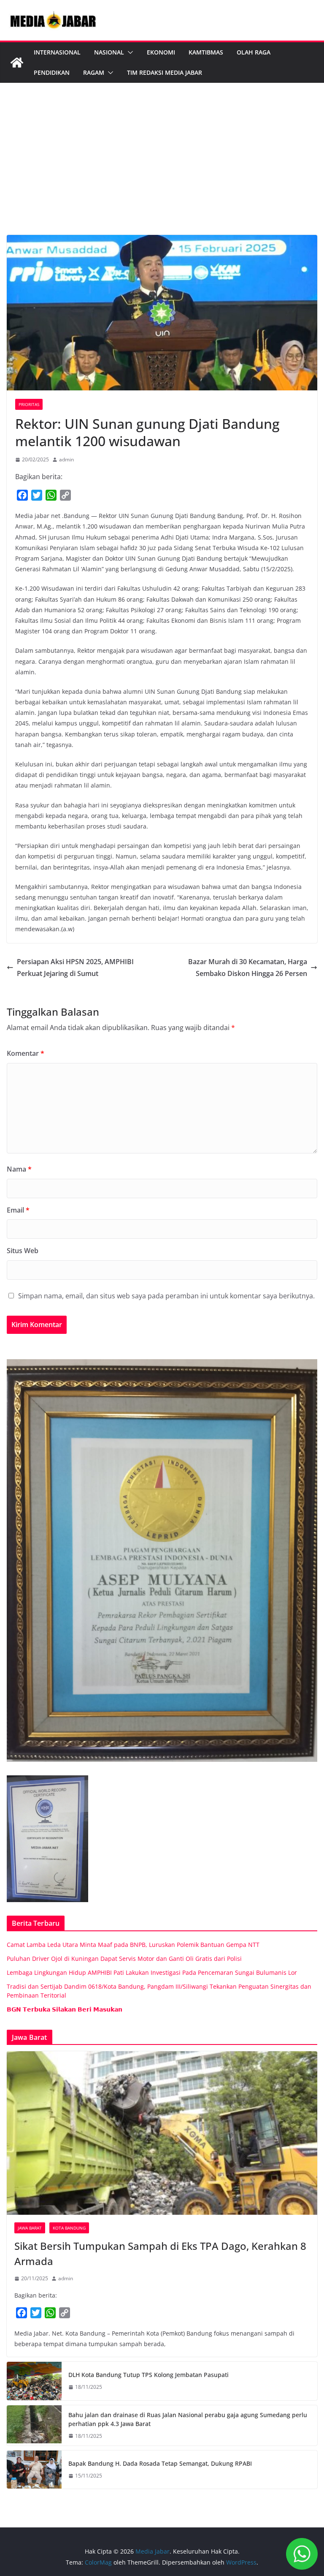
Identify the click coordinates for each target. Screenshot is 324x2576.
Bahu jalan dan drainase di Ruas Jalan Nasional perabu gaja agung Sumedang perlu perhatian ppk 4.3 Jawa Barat (188, 2419)
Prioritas (29, 404)
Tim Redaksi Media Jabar (165, 72)
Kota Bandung (69, 2228)
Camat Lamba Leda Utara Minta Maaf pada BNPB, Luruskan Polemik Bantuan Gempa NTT (133, 1945)
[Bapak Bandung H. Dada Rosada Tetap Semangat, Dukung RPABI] (34, 2470)
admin (66, 459)
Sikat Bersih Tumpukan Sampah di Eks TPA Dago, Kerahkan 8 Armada (160, 2253)
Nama (19, 1169)
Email (18, 1210)
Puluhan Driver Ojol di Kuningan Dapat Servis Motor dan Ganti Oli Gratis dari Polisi (124, 1959)
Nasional (109, 52)
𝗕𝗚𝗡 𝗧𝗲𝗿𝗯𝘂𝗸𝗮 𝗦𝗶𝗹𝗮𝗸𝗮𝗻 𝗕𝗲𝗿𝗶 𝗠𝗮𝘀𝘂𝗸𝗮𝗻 (65, 2009)
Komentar (26, 1053)
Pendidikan (52, 72)
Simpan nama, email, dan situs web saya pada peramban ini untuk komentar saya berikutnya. (166, 1296)
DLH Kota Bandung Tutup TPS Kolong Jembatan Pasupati (148, 2375)
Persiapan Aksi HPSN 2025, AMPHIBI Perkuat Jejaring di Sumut (75, 968)
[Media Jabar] (17, 63)
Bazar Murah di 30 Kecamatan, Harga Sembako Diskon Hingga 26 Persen (248, 968)
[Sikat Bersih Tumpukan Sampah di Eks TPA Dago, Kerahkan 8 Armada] (162, 2133)
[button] (129, 52)
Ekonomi (161, 52)
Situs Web (23, 1251)
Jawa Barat (30, 2228)
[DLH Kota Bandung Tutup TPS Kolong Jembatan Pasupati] (34, 2381)
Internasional (57, 52)
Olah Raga (254, 52)
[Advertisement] (162, 172)
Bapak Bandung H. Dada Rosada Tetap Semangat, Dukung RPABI (160, 2463)
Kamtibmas (206, 52)
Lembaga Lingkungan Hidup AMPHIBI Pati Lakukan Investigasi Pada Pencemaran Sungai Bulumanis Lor (152, 1972)
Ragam (94, 72)
